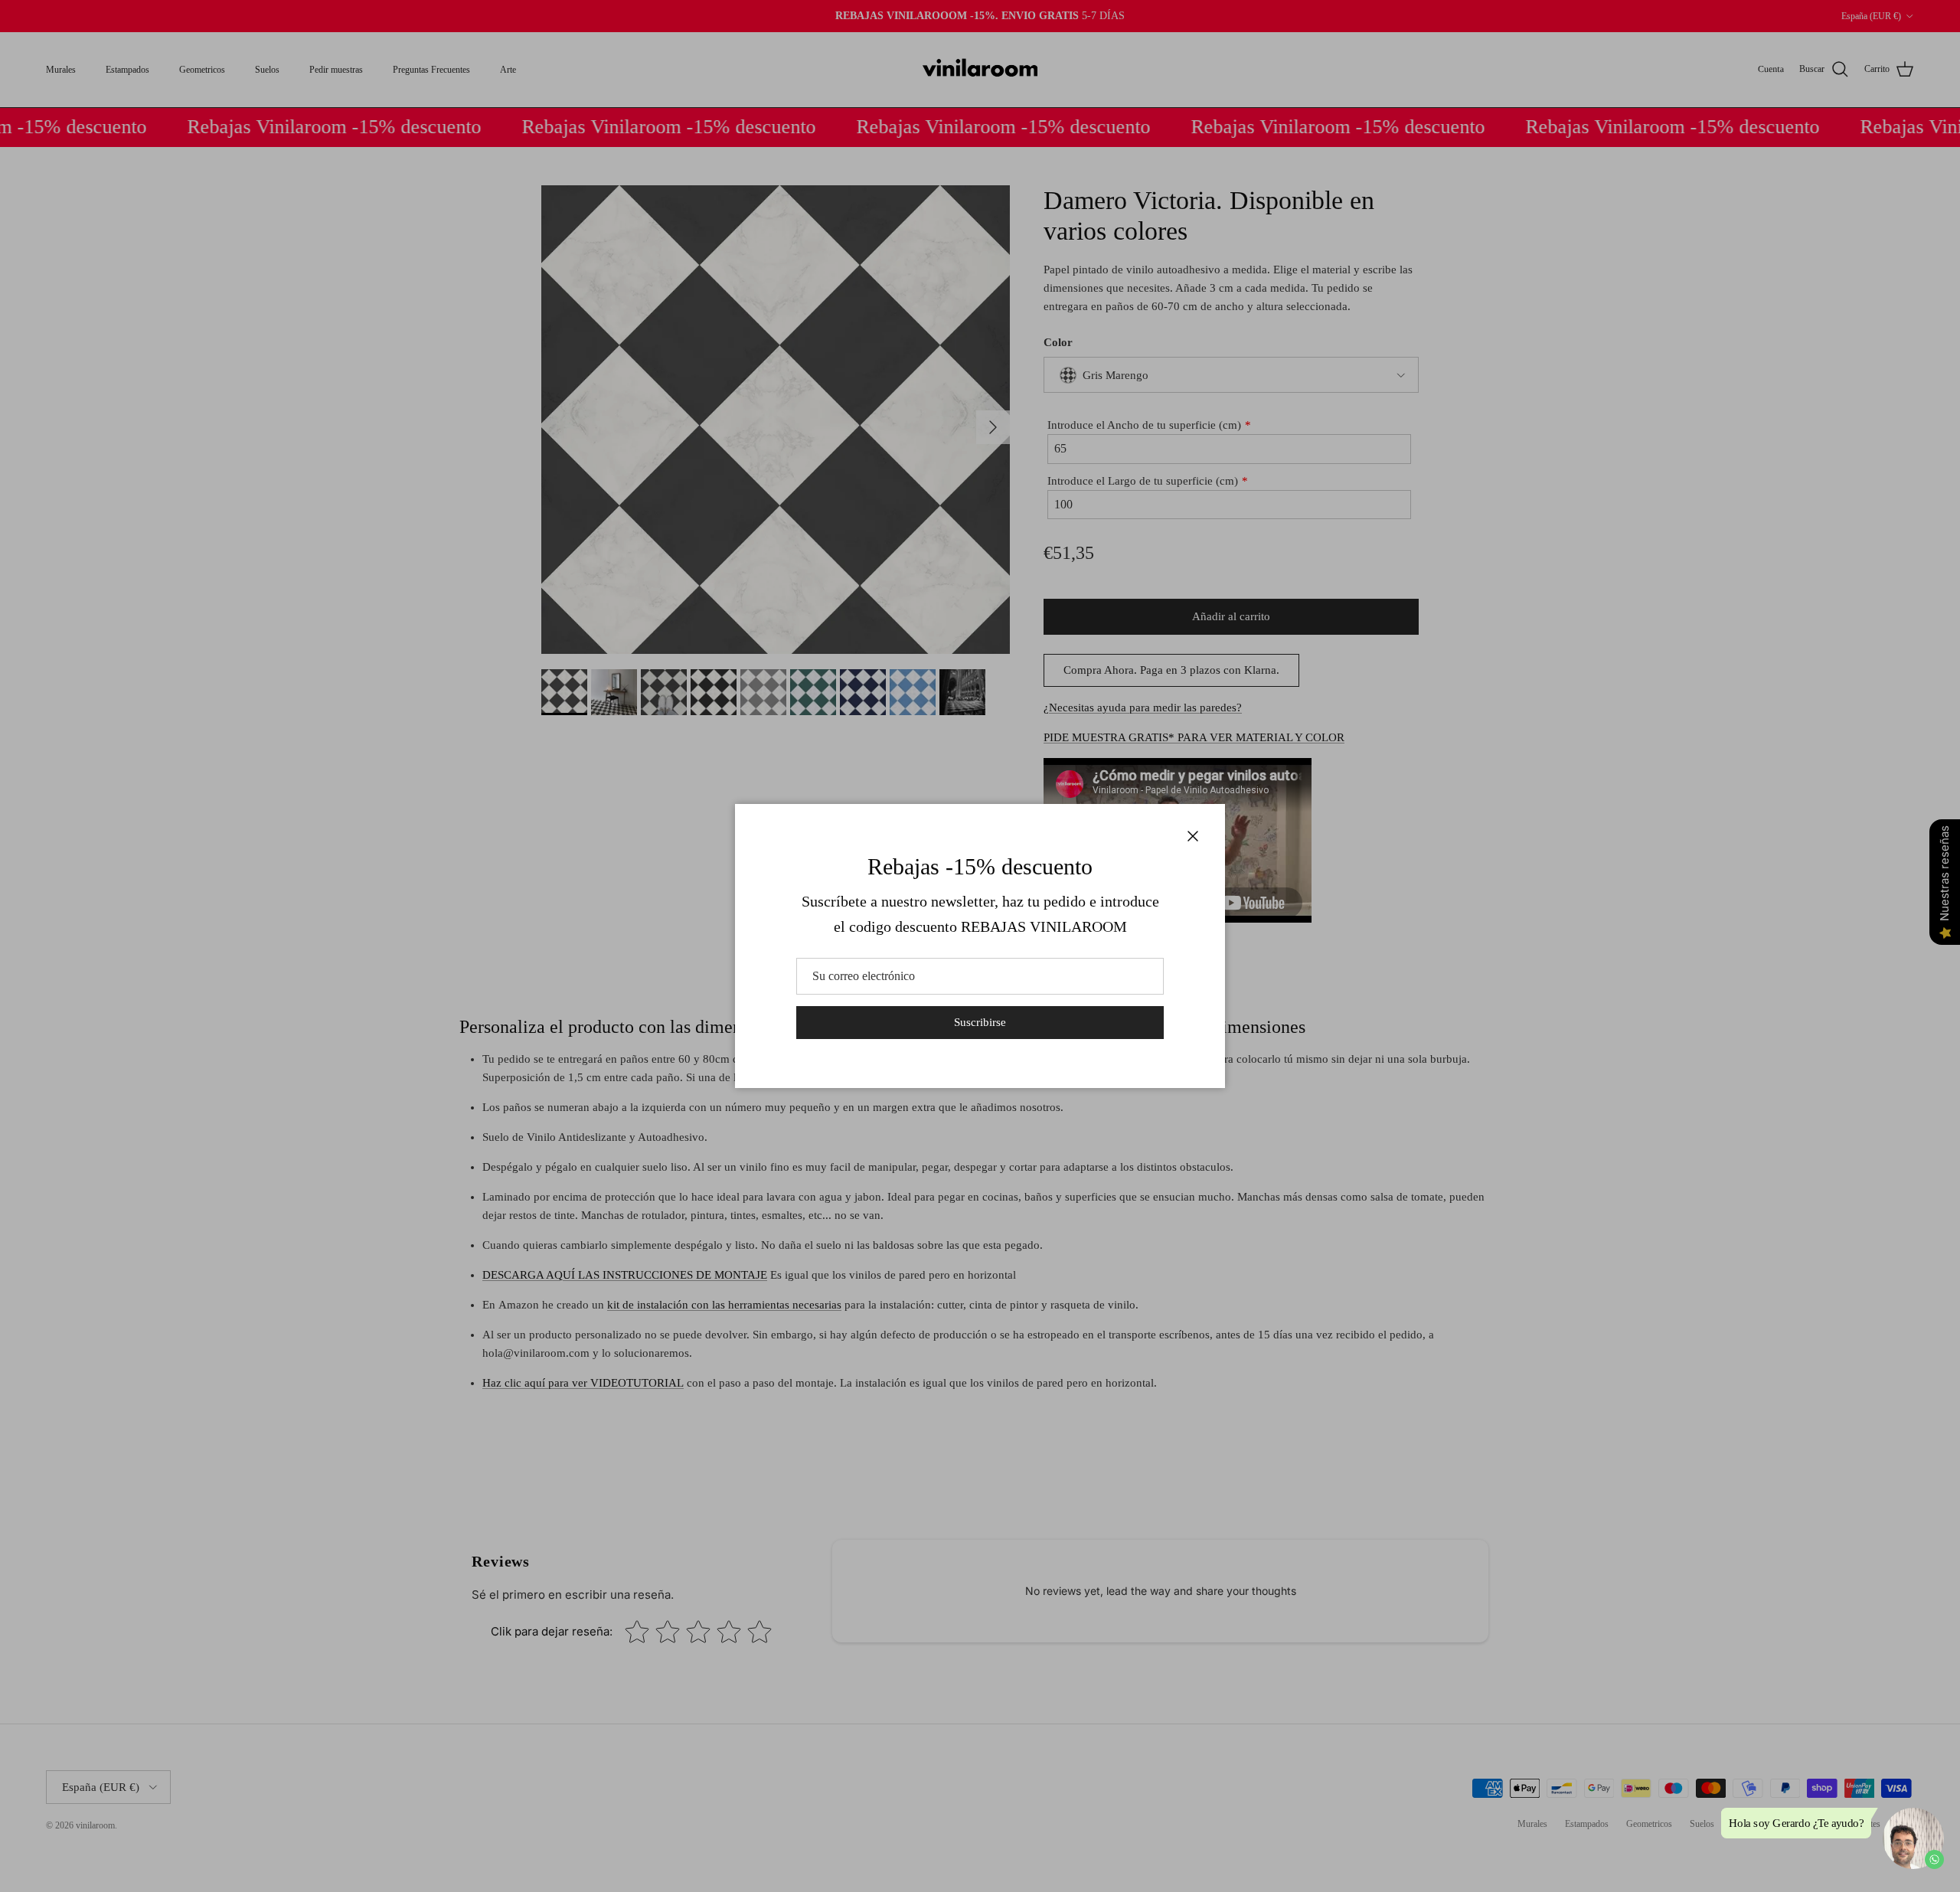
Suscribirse (980, 1022)
